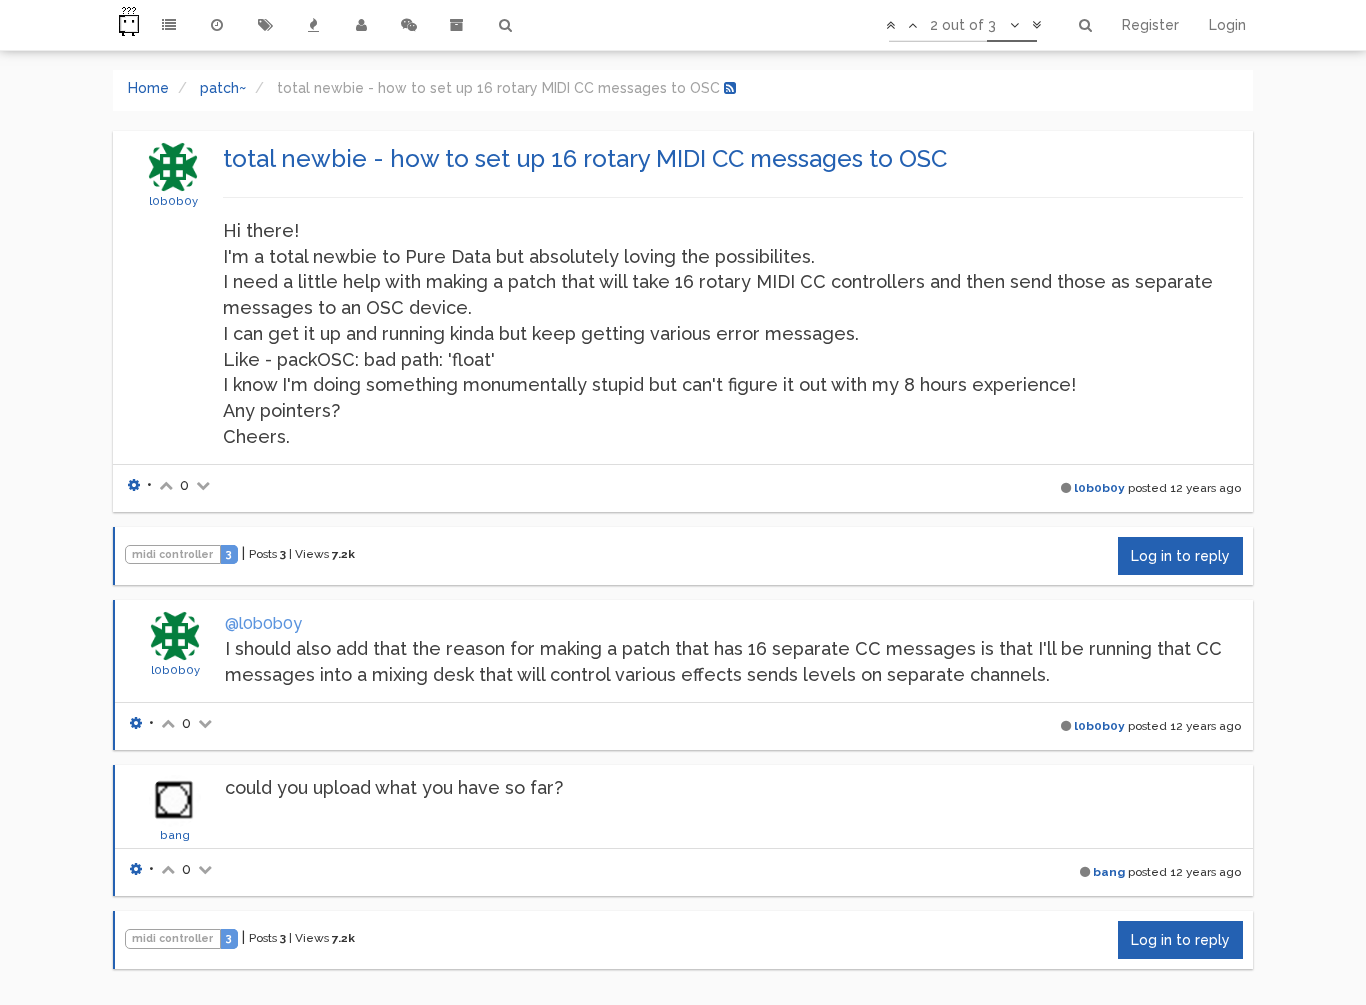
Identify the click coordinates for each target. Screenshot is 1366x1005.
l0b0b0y (173, 201)
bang (175, 835)
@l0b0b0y (263, 623)
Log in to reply (1180, 556)
